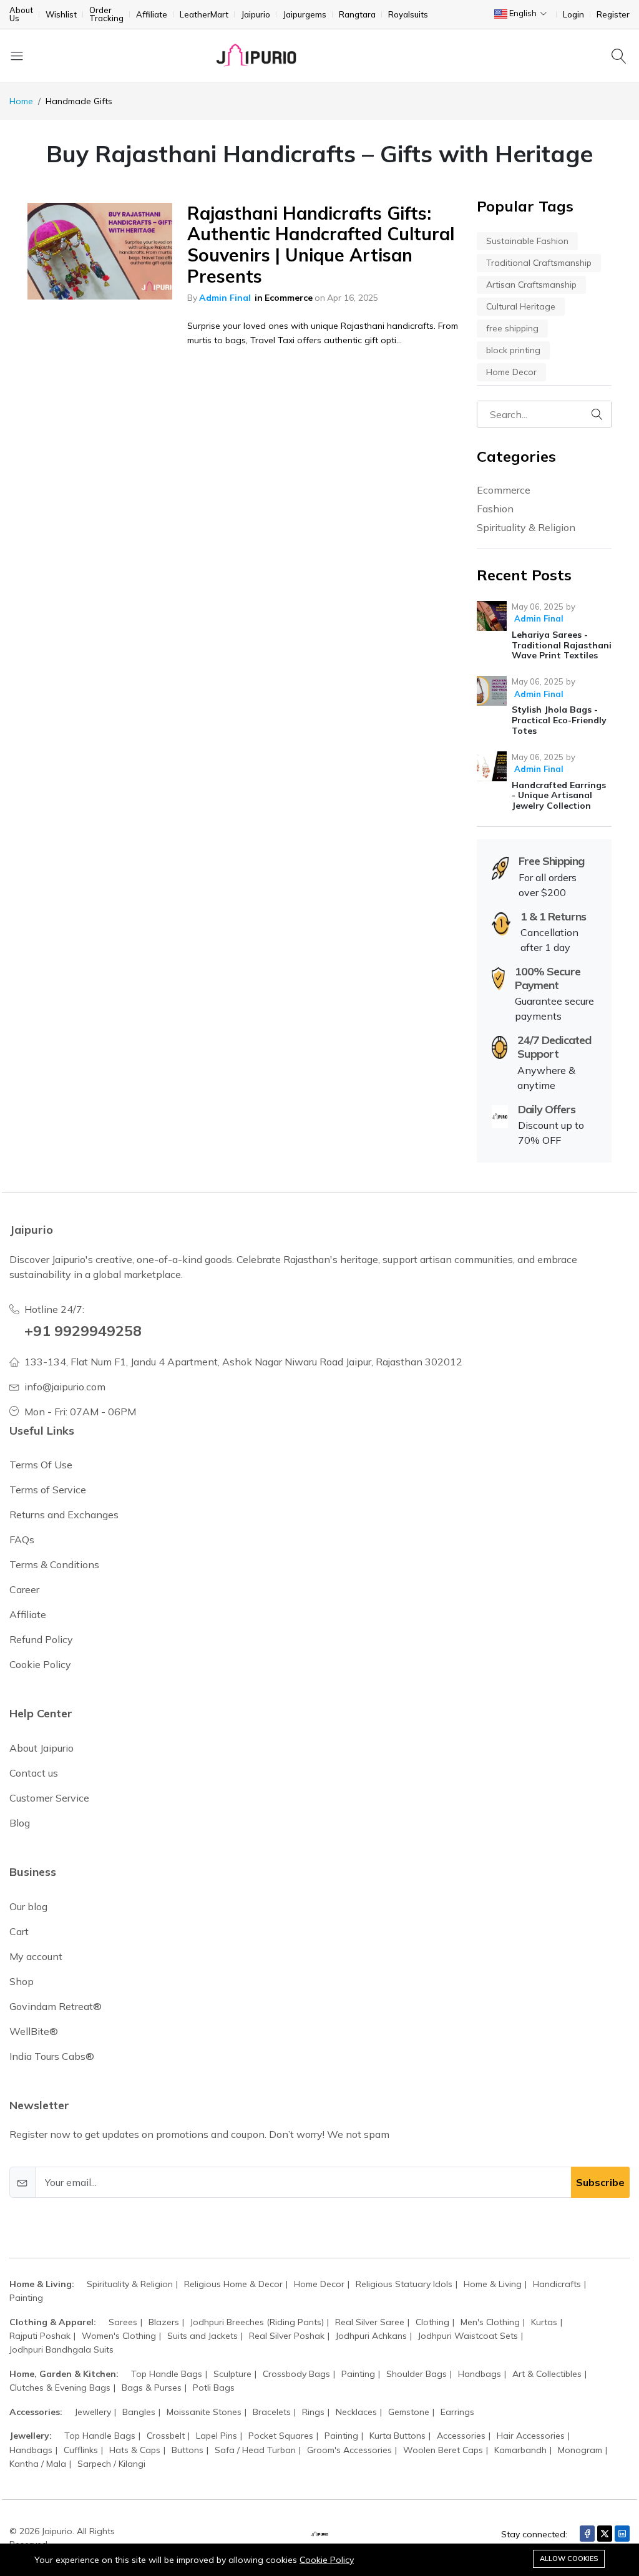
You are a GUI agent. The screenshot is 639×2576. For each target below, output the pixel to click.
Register (613, 15)
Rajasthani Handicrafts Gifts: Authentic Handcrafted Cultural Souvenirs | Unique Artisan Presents (321, 245)
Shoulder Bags (417, 2374)
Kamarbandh (520, 2450)
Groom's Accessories (349, 2450)
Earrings (457, 2412)
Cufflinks (81, 2450)
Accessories (461, 2436)
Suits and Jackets (202, 2336)
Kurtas (544, 2322)
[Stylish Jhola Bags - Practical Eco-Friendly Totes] (492, 691)
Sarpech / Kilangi (111, 2464)
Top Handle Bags (167, 2374)
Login (573, 15)
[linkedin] (622, 2534)
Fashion (495, 509)
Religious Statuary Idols (404, 2284)
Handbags (480, 2374)
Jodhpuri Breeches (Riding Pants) (257, 2322)
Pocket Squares (281, 2436)
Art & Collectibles (547, 2374)
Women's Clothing (119, 2336)
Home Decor (511, 372)
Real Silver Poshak (287, 2336)
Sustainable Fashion (527, 241)
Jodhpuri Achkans (371, 2336)
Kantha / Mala (38, 2464)
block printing (513, 350)
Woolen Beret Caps (443, 2450)
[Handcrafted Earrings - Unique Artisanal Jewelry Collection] (492, 766)
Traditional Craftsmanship (539, 263)
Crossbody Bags (296, 2374)
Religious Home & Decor (233, 2284)
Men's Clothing (490, 2322)
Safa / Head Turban (255, 2450)
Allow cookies (569, 2559)
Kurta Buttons (398, 2436)
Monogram (580, 2450)
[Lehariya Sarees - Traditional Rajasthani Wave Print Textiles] (492, 616)
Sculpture (232, 2374)
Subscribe (600, 2182)
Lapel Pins (217, 2436)
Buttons (188, 2450)
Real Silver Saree (370, 2322)
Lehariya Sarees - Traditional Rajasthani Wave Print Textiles (562, 645)
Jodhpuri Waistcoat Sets (468, 2336)
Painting (26, 2298)
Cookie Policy (327, 2560)
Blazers (164, 2322)
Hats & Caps (135, 2450)
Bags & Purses (152, 2388)
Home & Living (493, 2284)
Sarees (123, 2322)
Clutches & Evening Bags (60, 2388)
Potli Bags (214, 2388)
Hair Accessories (531, 2436)
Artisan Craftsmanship (531, 285)
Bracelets (272, 2412)
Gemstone (409, 2412)
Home (21, 101)
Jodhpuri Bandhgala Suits (61, 2349)
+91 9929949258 (83, 1330)
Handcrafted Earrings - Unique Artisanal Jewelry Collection (559, 796)
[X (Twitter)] (605, 2534)
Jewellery (93, 2412)
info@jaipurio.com (65, 1387)
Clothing (432, 2322)
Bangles (139, 2412)
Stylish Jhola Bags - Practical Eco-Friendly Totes (559, 720)
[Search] (621, 56)
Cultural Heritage (521, 306)
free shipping (512, 328)
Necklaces (356, 2412)
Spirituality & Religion (526, 527)
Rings (313, 2412)
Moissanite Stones (204, 2412)
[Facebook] (587, 2534)
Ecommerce (289, 298)
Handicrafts (557, 2284)
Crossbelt (166, 2436)
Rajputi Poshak (40, 2336)
